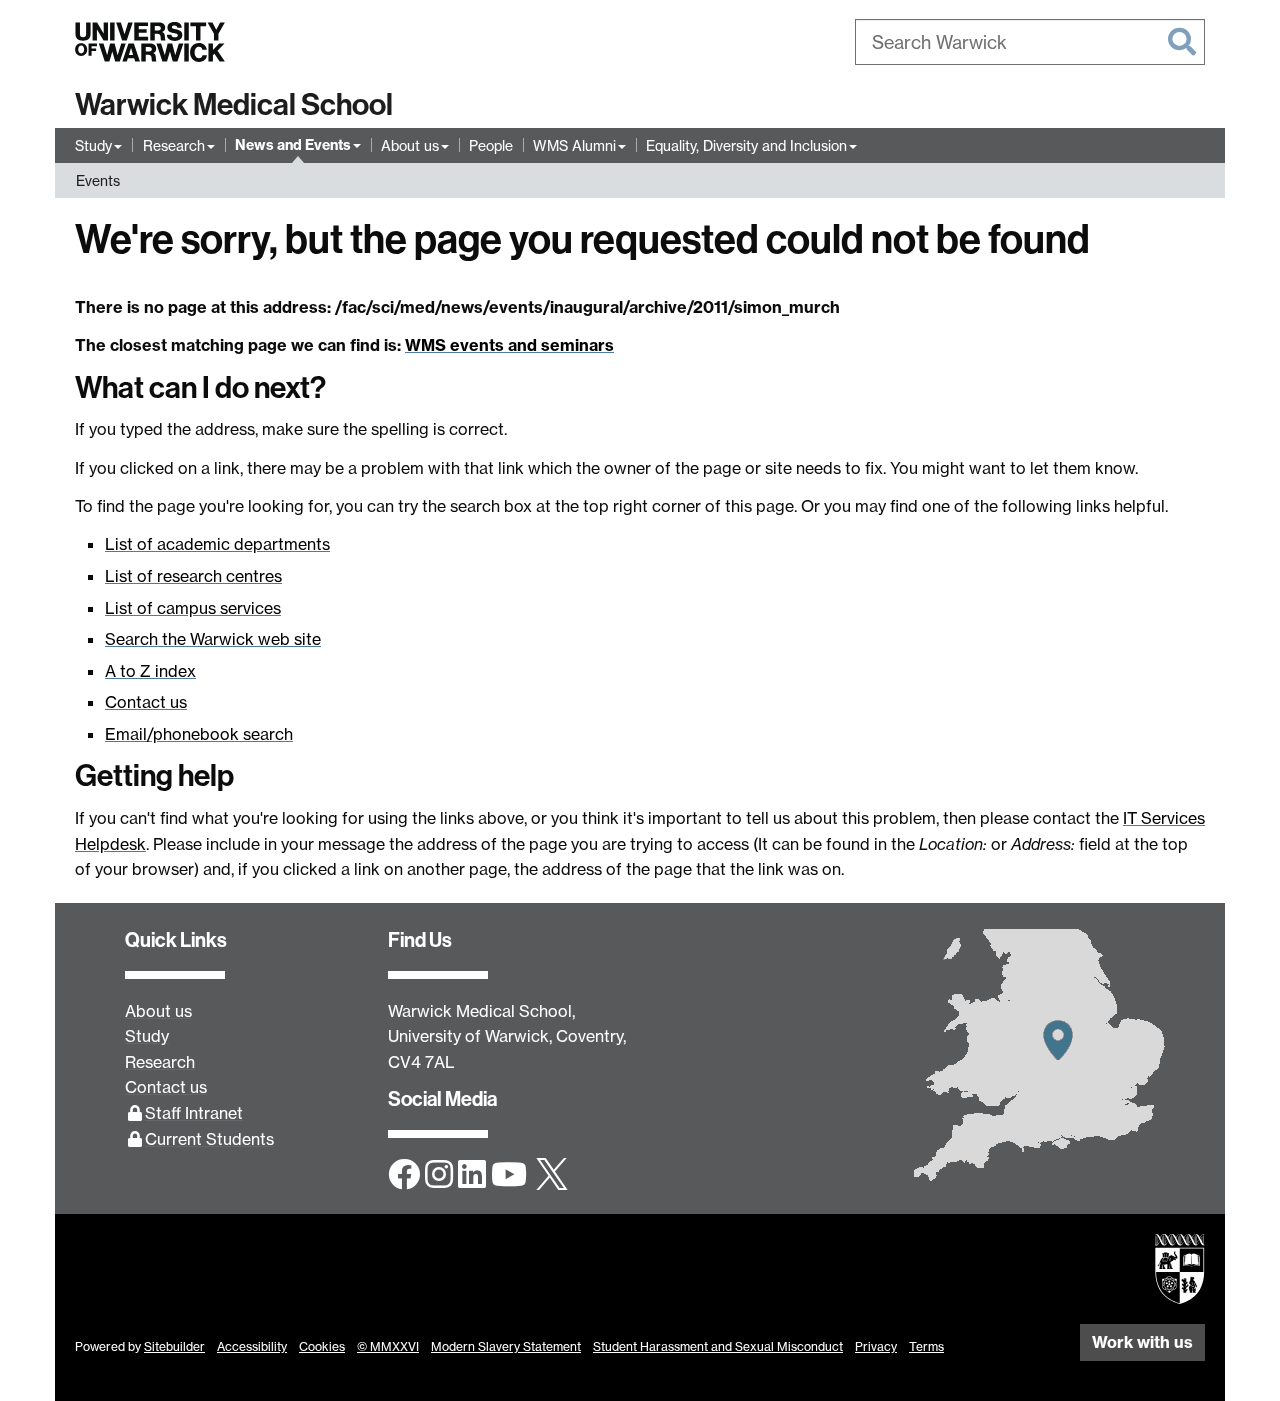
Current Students (209, 1139)
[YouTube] (509, 1176)
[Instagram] (439, 1176)
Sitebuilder (174, 1346)
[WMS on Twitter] (552, 1176)
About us (410, 145)
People (491, 145)
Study (93, 145)
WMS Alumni (574, 145)
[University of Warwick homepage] (150, 42)
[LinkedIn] (472, 1176)
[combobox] (1030, 42)
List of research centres (193, 576)
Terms (926, 1346)
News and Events (293, 145)
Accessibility (252, 1346)
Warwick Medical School (234, 105)
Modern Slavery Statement (506, 1346)
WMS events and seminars (509, 345)
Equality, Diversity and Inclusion (746, 145)
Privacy (876, 1346)
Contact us (146, 702)
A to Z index (150, 671)
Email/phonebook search (199, 734)
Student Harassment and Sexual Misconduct (718, 1346)
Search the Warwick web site (213, 639)
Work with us (1142, 1342)
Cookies (322, 1346)
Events (98, 180)
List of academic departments (217, 544)
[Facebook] (404, 1176)
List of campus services (193, 608)
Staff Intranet (194, 1113)
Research (174, 145)
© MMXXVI (388, 1346)
